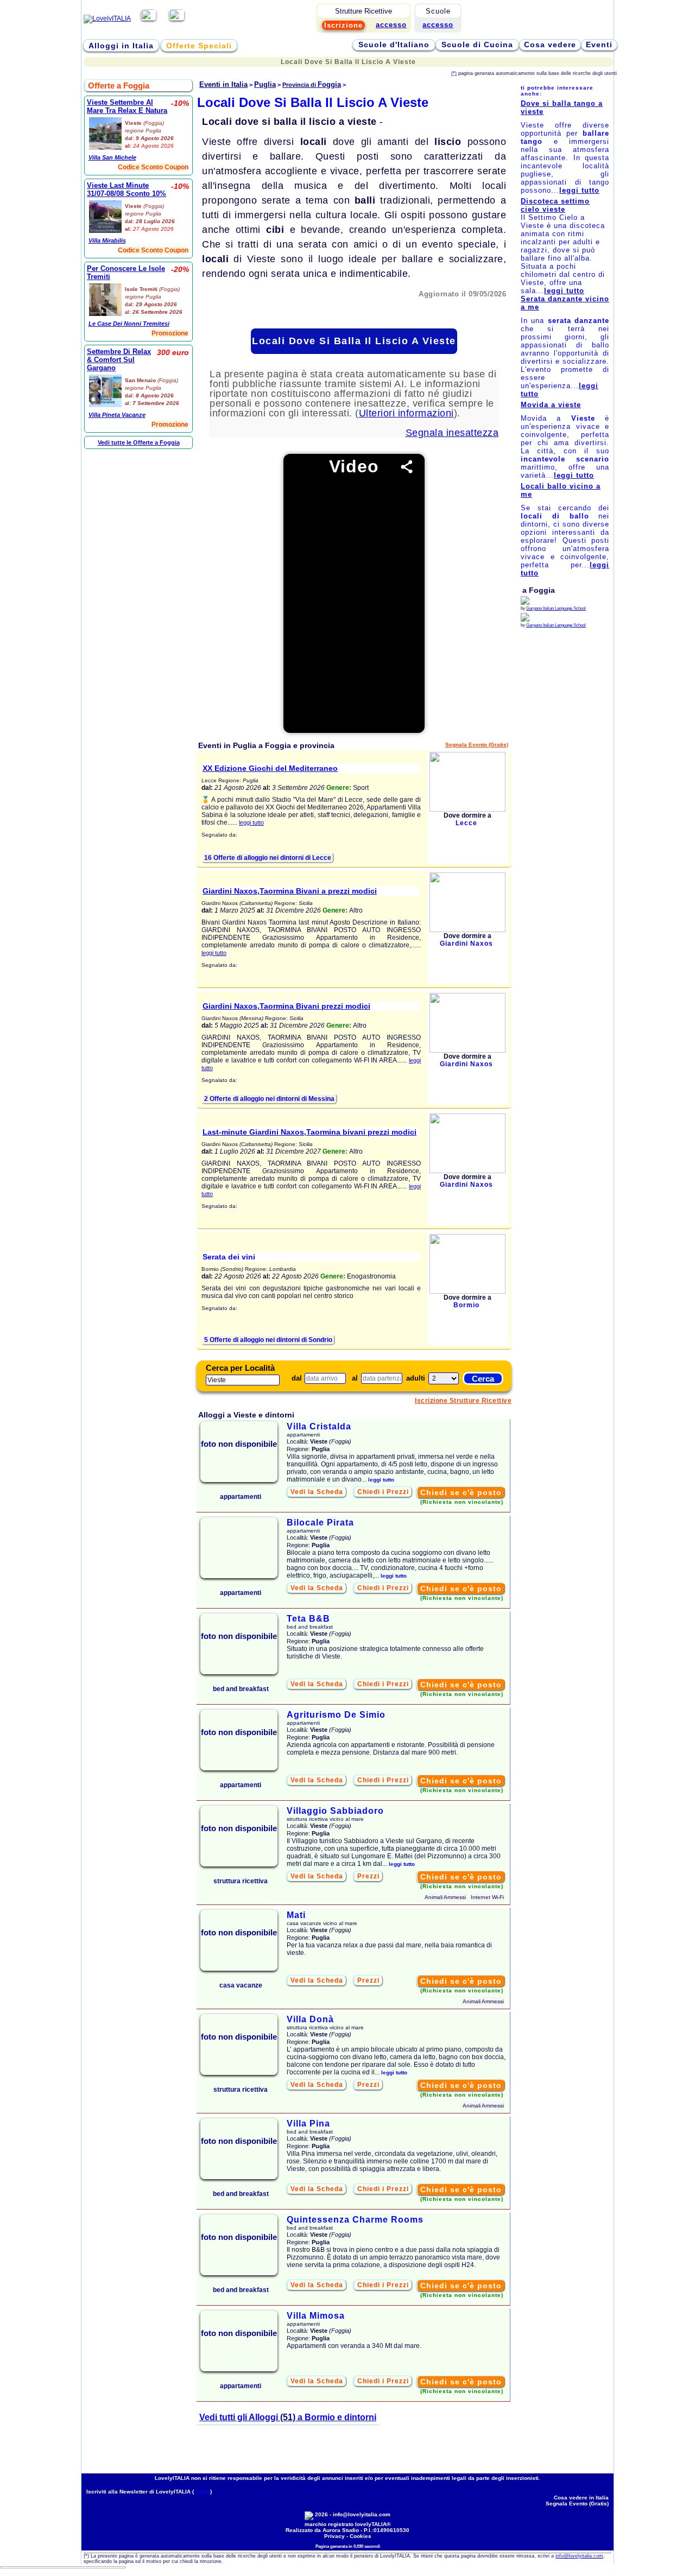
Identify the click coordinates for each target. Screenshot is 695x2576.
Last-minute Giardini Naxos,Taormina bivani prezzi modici (309, 1132)
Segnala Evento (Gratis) (477, 745)
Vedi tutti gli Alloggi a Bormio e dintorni (288, 2417)
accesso (438, 25)
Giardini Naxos (466, 944)
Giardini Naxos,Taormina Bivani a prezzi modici (290, 891)
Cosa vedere (550, 45)
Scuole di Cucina (477, 45)
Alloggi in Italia (121, 46)
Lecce (466, 823)
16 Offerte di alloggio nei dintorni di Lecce (268, 858)
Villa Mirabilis (107, 240)
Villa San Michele (112, 157)
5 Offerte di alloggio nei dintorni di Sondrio (268, 1340)
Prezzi (368, 1876)
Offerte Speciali (199, 46)
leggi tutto (251, 822)
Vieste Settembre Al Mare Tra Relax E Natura (127, 106)
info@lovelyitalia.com (362, 2514)
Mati (296, 1915)
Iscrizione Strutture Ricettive (463, 1401)
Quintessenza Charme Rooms (355, 2220)
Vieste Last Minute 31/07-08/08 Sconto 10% (127, 189)
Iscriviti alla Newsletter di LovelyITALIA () (149, 2492)
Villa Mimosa (316, 2316)
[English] (177, 18)
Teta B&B (308, 1619)
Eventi (599, 45)
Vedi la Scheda (317, 1492)
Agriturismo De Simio (336, 1715)
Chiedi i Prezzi (383, 1492)
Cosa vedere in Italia (581, 2498)
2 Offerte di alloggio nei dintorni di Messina (269, 1099)
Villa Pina (308, 2124)
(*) (454, 73)
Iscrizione (343, 25)
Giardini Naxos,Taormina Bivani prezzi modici (286, 1006)
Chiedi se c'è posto (461, 1492)
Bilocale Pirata (320, 1523)
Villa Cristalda (319, 1426)
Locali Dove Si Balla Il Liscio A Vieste (354, 341)
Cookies (361, 2536)
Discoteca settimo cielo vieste (555, 205)
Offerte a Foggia (119, 86)
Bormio (466, 1305)
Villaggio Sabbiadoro (335, 1811)
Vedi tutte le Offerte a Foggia (139, 442)
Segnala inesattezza (452, 433)
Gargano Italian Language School (556, 608)
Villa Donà (310, 2019)
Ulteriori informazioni (406, 413)
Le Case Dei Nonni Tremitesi (129, 324)
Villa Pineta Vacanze (117, 415)
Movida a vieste (551, 405)
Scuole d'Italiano (394, 45)
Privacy (334, 2536)
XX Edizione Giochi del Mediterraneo (270, 768)
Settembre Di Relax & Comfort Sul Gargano (119, 360)
